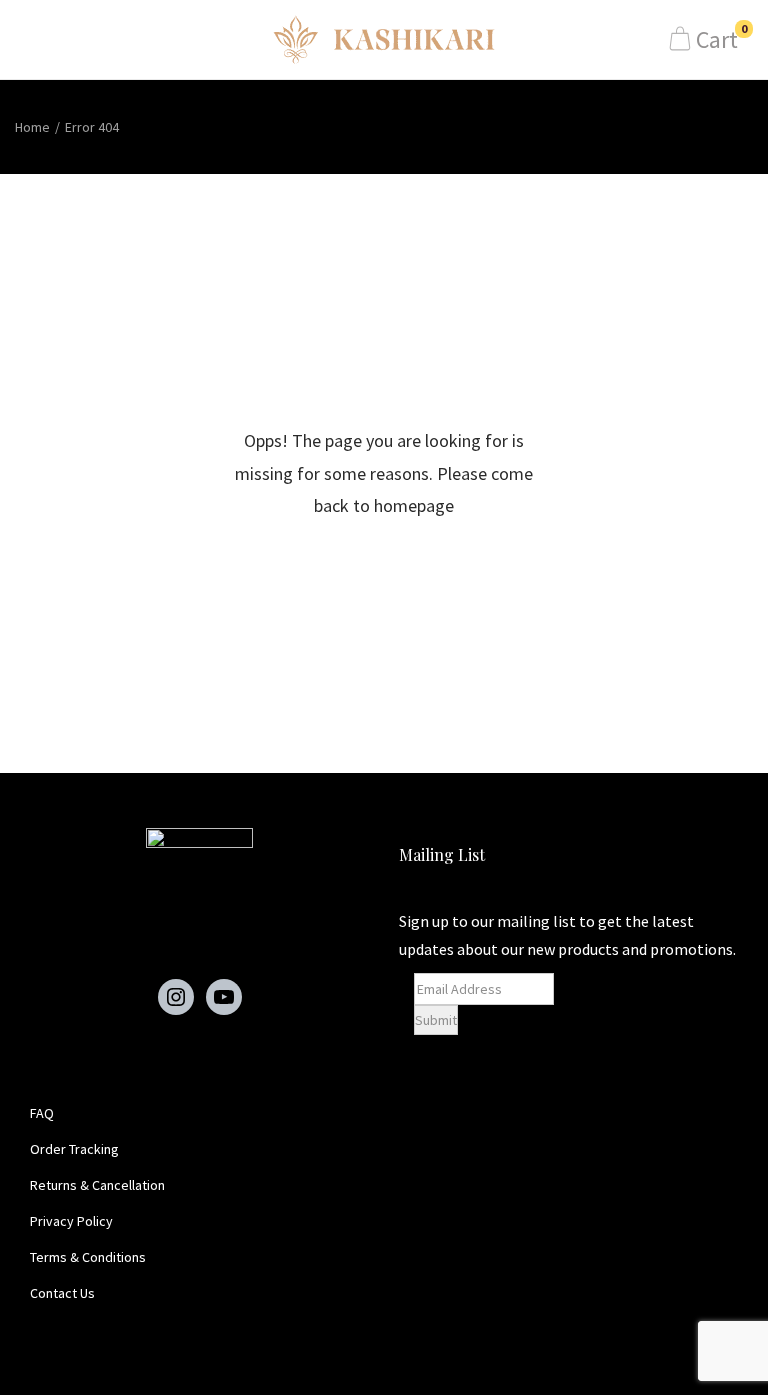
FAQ (42, 1113)
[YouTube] (224, 997)
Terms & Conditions (88, 1257)
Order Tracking (74, 1149)
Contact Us (62, 1293)
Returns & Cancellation (97, 1185)
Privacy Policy (71, 1221)
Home (32, 127)
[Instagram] (176, 997)
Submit (436, 1020)
